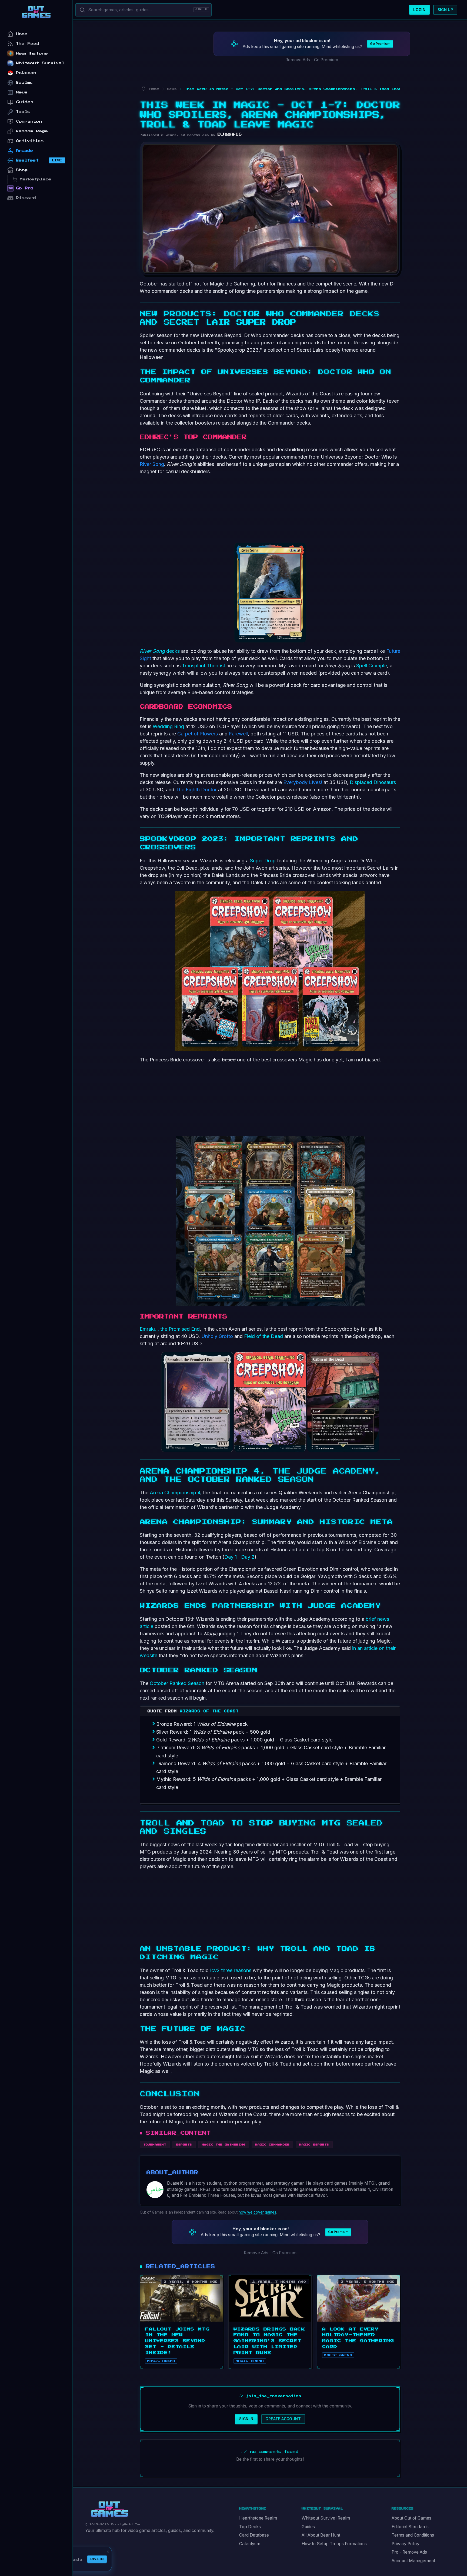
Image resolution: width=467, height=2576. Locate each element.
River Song (152, 464)
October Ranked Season (177, 1683)
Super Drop (263, 861)
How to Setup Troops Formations (334, 2544)
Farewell (238, 734)
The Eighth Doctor (196, 790)
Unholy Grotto (217, 1336)
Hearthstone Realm (258, 2518)
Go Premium (380, 44)
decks (160, 651)
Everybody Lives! (303, 782)
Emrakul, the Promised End (170, 1329)
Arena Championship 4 (175, 1493)
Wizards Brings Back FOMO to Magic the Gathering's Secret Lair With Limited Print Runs (269, 2341)
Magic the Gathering (224, 2145)
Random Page (32, 131)
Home (22, 34)
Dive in (97, 2559)
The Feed (28, 44)
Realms (24, 83)
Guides (308, 2527)
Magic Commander (272, 2145)
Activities (30, 141)
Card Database (254, 2535)
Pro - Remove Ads (409, 2552)
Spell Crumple (372, 666)
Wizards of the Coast (209, 1711)
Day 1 (231, 1557)
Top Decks (250, 2527)
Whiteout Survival (40, 63)
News (22, 92)
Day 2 (247, 1557)
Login (419, 10)
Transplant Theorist (204, 666)
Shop (22, 170)
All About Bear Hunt (321, 2535)
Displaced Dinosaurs (373, 782)
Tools (23, 112)
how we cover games (257, 2212)
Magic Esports (314, 2145)
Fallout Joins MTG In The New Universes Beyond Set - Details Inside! (177, 2341)
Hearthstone (32, 53)
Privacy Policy (406, 2544)
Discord (26, 198)
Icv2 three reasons (231, 1970)
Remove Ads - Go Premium (312, 60)
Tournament (155, 2145)
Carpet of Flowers (198, 734)
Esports (184, 2145)
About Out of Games (411, 2518)
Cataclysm (250, 2544)
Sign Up (445, 10)
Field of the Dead (263, 1336)
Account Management (413, 2561)
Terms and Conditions (413, 2535)
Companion (29, 121)
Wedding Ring (168, 726)
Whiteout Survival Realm (326, 2518)
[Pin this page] (143, 89)
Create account (283, 2419)
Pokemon (26, 73)
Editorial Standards (410, 2527)
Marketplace (36, 179)
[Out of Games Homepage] (109, 2509)
